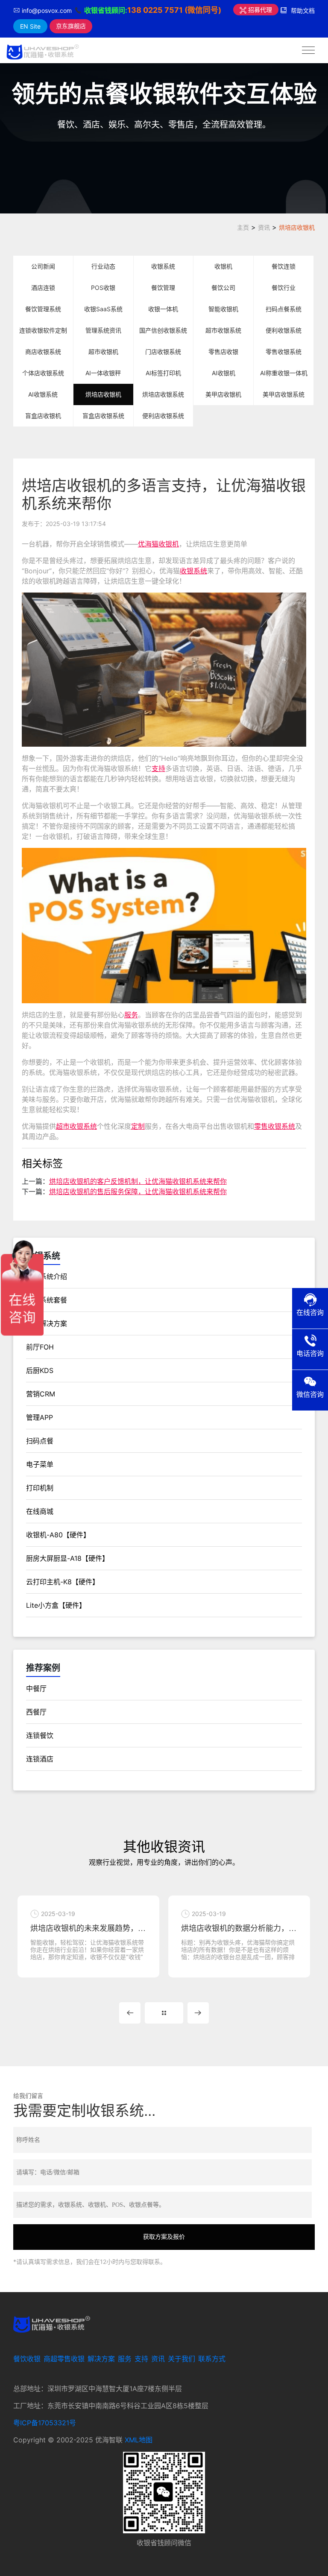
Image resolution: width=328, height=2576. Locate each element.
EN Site (30, 26)
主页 (243, 227)
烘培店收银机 (297, 227)
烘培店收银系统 (163, 394)
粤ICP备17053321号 (45, 2423)
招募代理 (259, 10)
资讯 (264, 227)
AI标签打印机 (163, 373)
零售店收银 (223, 352)
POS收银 (103, 288)
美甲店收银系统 (284, 394)
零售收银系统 (284, 352)
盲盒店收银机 (43, 416)
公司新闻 (43, 266)
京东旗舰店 (71, 26)
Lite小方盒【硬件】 (56, 1605)
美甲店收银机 (223, 394)
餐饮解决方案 (47, 1323)
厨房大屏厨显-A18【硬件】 (67, 1558)
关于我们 (182, 2359)
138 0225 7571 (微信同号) (174, 10)
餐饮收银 (27, 2359)
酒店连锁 (43, 288)
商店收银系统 (43, 352)
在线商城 (40, 1511)
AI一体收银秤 (103, 373)
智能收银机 (223, 309)
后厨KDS (40, 1370)
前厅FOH (40, 1347)
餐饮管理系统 (43, 309)
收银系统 (163, 266)
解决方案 (101, 2359)
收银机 (223, 266)
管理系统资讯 (103, 330)
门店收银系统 (163, 352)
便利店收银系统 (163, 416)
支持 (158, 768)
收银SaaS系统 (103, 309)
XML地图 (139, 2440)
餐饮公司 (223, 288)
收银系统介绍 (47, 1276)
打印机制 (40, 1488)
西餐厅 (36, 1712)
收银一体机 (163, 309)
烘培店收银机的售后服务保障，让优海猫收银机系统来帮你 (138, 1192)
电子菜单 (40, 1464)
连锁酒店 (40, 1759)
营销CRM (41, 1394)
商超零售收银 (64, 2359)
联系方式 (212, 2359)
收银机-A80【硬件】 (58, 1535)
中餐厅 (36, 1688)
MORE (164, 2013)
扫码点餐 (40, 1441)
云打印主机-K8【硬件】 (63, 1582)
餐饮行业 (284, 288)
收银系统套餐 (47, 1300)
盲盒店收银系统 (103, 416)
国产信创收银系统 (163, 330)
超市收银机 (103, 352)
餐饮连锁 (284, 266)
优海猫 (148, 544)
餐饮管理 (163, 288)
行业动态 (103, 266)
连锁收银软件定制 (43, 330)
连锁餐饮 (40, 1735)
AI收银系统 (43, 394)
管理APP (40, 1417)
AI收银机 (224, 373)
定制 (138, 1126)
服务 (131, 1015)
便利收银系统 (284, 330)
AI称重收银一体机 (284, 373)
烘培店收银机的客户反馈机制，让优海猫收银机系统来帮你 (138, 1181)
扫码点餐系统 (284, 309)
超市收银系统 (223, 330)
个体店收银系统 (43, 373)
